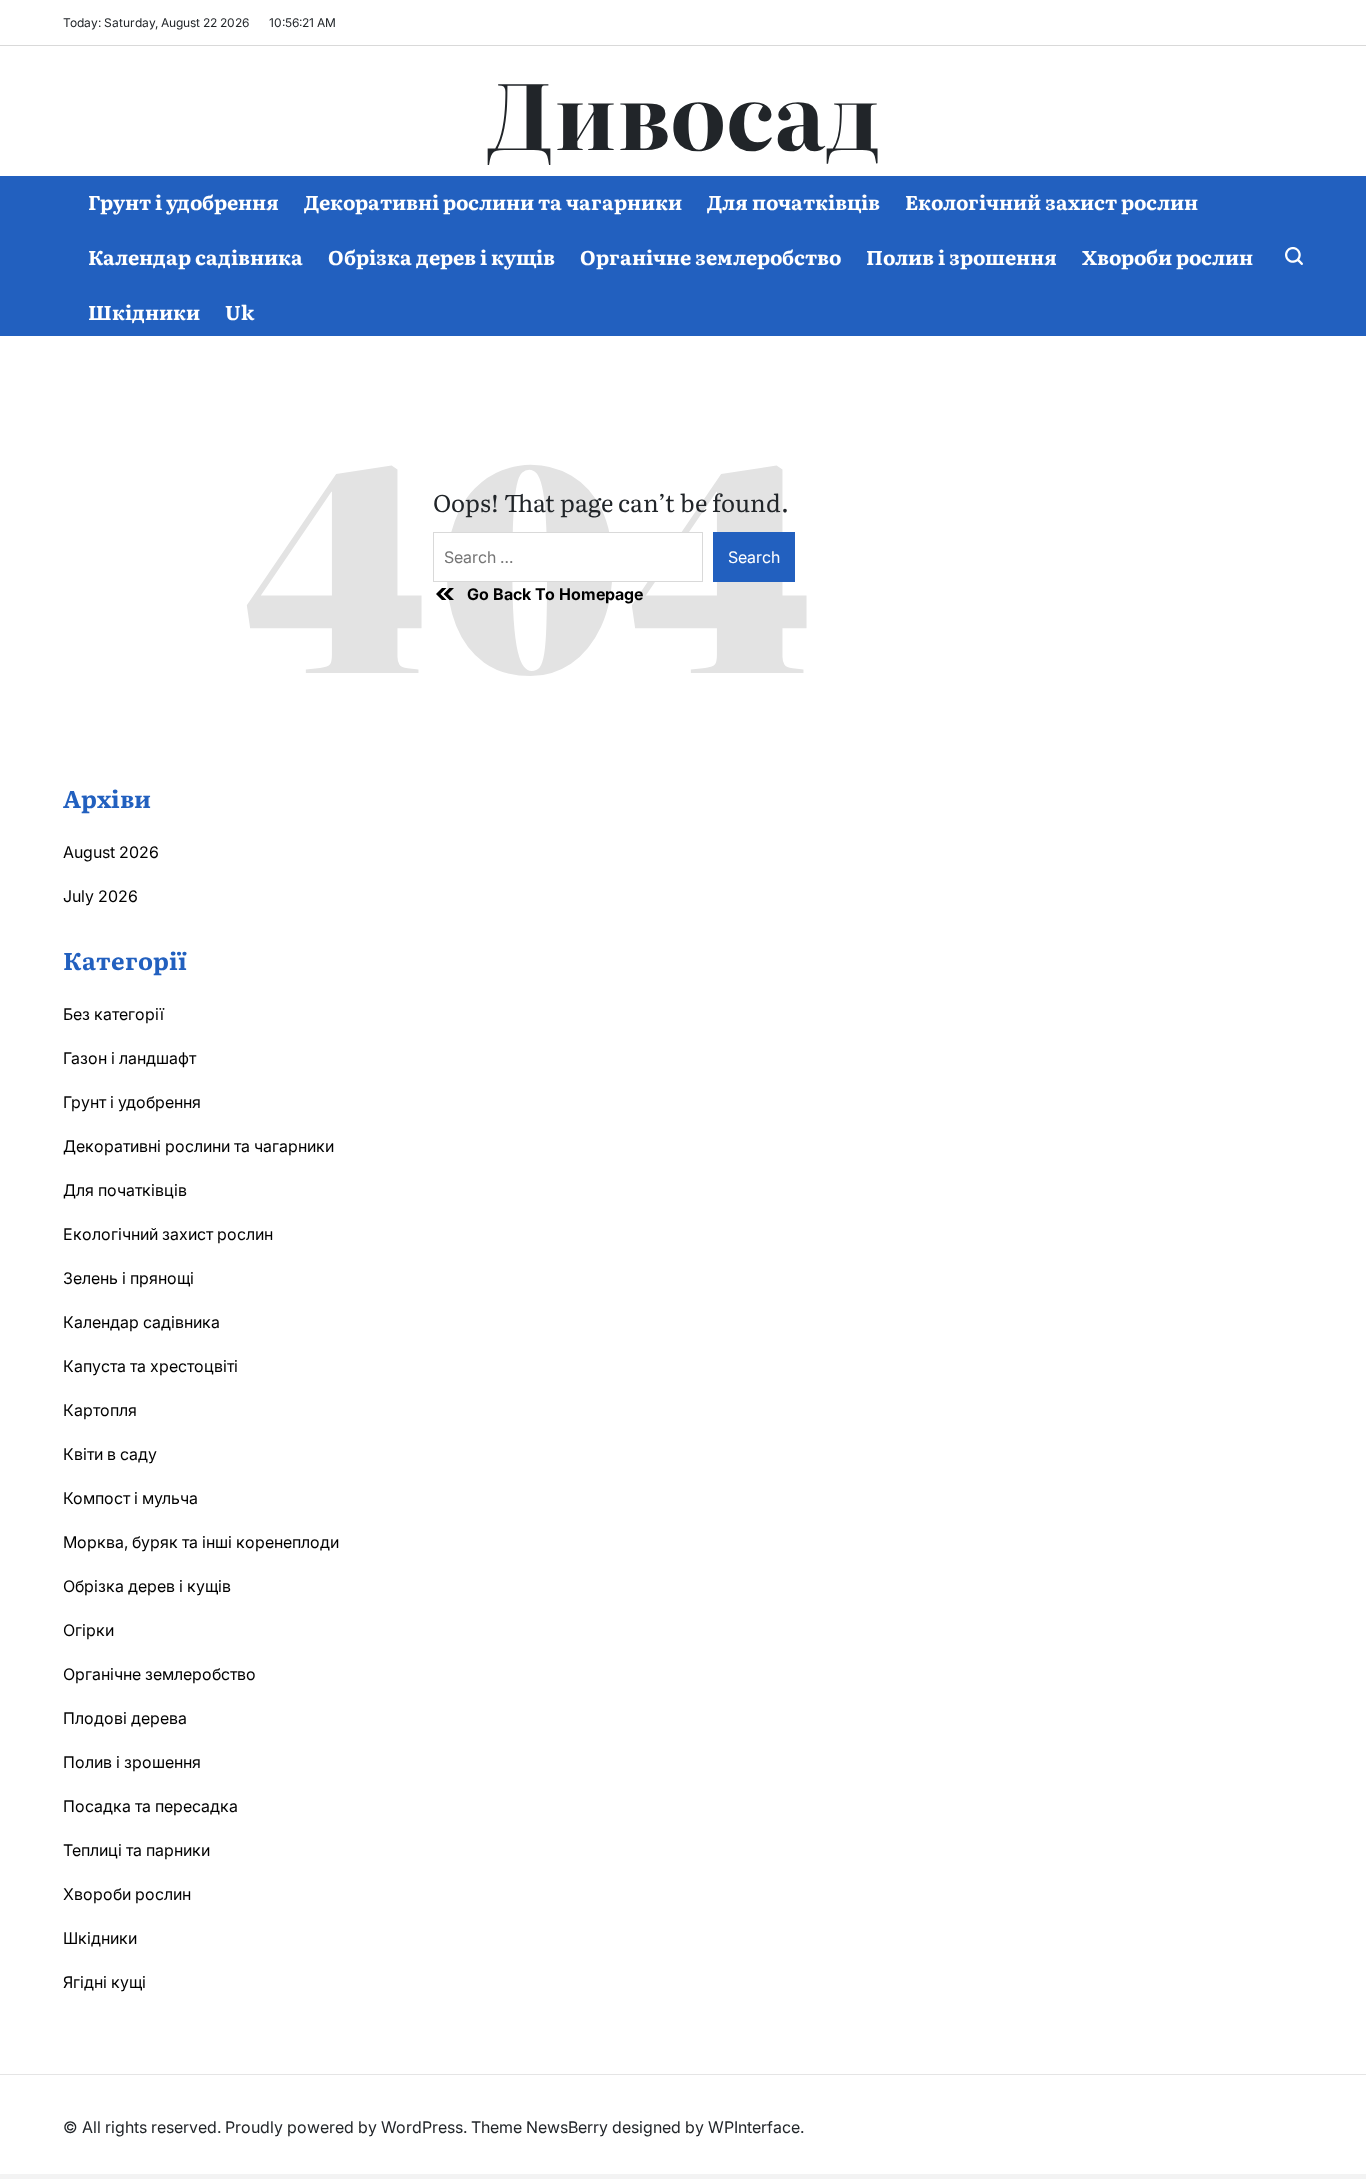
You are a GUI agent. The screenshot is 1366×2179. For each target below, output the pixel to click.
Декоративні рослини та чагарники (493, 201)
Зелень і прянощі (128, 1278)
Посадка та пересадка (150, 1806)
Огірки (88, 1630)
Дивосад (683, 111)
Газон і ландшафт (129, 1058)
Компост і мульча (130, 1498)
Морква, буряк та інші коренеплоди (201, 1542)
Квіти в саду (110, 1454)
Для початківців (793, 201)
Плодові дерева (125, 1718)
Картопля (100, 1410)
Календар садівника (195, 256)
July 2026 (100, 896)
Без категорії (113, 1014)
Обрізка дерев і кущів (441, 256)
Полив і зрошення (961, 256)
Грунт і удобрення (183, 201)
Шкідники (144, 311)
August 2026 (111, 852)
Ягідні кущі (104, 1982)
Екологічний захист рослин (1051, 201)
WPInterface (754, 2127)
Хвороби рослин (1167, 256)
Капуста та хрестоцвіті (150, 1366)
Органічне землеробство (710, 256)
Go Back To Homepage (555, 594)
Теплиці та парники (136, 1850)
